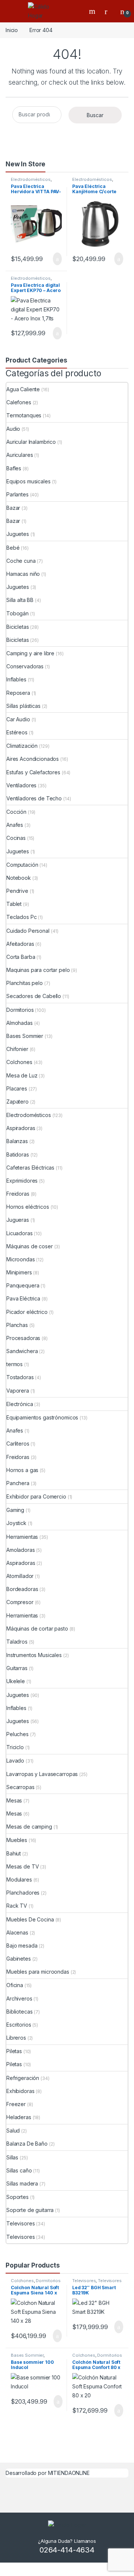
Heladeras (19, 2117)
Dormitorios (20, 1010)
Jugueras (18, 1220)
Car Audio (18, 719)
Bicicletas (18, 627)
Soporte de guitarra (30, 2210)
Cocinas (16, 838)
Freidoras (18, 1194)
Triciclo (15, 1747)
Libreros (16, 2038)
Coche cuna (21, 561)
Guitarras (17, 1668)
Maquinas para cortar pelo (38, 970)
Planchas (17, 1325)
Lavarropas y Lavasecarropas (42, 1774)
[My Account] (109, 11)
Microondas (21, 1259)
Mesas (14, 1800)
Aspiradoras (21, 1128)
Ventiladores (21, 785)
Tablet (14, 904)
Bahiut (14, 1853)
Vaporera (18, 1391)
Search (93, 11)
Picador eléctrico (27, 1312)
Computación (22, 865)
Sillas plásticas (23, 706)
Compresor (20, 1602)
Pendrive (17, 891)
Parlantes (17, 494)
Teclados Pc (21, 917)
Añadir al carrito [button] (54, 259)
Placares (17, 1088)
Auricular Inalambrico (31, 442)
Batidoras (18, 1154)
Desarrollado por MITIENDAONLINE (48, 2473)
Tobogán (17, 613)
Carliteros (18, 1444)
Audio (13, 429)
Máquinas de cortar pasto (37, 1629)
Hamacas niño (23, 574)
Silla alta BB (20, 600)
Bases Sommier (25, 1036)
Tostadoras (20, 1377)
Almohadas (20, 1023)
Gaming (15, 1510)
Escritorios (19, 2025)
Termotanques (24, 415)
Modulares (19, 1880)
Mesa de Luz (22, 1075)
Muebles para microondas (38, 1972)
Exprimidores (22, 1181)
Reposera (18, 693)
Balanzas (17, 1141)
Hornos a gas (22, 1470)
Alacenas (17, 1932)
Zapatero (17, 1102)
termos (15, 1364)
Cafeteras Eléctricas (30, 1168)
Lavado (15, 1761)
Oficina (15, 1985)
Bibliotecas (19, 2012)
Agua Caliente (23, 389)
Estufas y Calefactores (33, 772)
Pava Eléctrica (23, 1298)
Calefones (19, 402)
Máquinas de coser (30, 1246)
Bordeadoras (22, 1589)
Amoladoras (21, 1550)
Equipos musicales (28, 481)
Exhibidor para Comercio (36, 1496)
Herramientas (22, 1537)
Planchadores (23, 1893)
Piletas (14, 2051)
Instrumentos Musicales (34, 1655)
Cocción (16, 812)
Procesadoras (23, 1338)
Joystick (16, 1523)
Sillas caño (19, 2170)
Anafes (15, 825)
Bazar (13, 508)
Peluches (17, 1734)
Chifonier (17, 1049)
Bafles (14, 468)
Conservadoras (25, 666)
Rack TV (17, 1906)
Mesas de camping (29, 1827)
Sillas (12, 2157)
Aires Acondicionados (33, 759)
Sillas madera (22, 2183)
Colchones (19, 1062)
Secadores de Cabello (34, 996)
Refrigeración (23, 2078)
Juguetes (18, 534)
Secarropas (20, 1787)
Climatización (22, 746)
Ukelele (16, 1681)
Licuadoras (20, 1233)
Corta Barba (21, 957)
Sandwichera (22, 1351)
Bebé (13, 548)
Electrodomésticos (31, 179)
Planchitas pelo (25, 983)
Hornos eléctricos (28, 1207)
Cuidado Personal (28, 931)
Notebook (19, 878)
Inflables (16, 679)
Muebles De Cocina (30, 1919)
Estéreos (17, 732)
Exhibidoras (20, 2091)
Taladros (17, 1642)
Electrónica (20, 1404)
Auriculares (20, 455)
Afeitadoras (20, 944)
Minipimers (19, 1272)
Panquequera (23, 1285)
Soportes (17, 2197)
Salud (13, 2131)
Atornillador (20, 1576)
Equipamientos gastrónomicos (42, 1417)
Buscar (95, 115)
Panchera (18, 1483)
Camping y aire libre (30, 653)
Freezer (16, 2104)
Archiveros (19, 1998)
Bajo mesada (22, 1946)
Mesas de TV (23, 1866)
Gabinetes (19, 1959)
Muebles (17, 1840)
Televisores (20, 2223)
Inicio (12, 30)
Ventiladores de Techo (34, 798)
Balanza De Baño (27, 2144)
